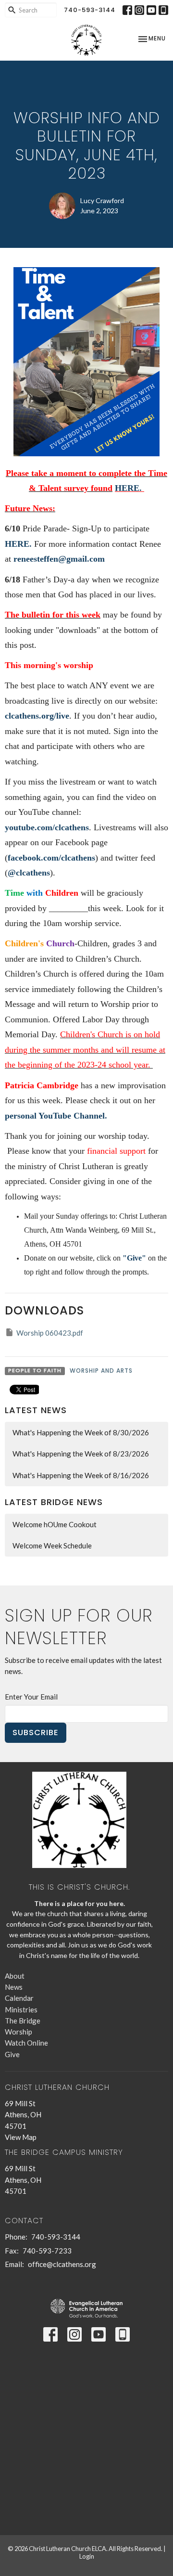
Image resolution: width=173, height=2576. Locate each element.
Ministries (21, 2009)
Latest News (36, 1410)
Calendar (19, 1998)
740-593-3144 (90, 10)
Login (87, 2556)
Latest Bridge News (54, 1502)
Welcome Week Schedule (52, 1546)
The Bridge (23, 2021)
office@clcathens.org (62, 2264)
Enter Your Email (31, 1697)
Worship (19, 2032)
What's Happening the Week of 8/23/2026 (81, 1454)
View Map (21, 2137)
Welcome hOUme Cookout (55, 1524)
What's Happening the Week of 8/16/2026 (81, 1475)
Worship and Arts (101, 1371)
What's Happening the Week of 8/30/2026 (81, 1432)
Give (12, 2054)
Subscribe (36, 1732)
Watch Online (26, 2043)
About (15, 1976)
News (14, 1987)
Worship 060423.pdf (50, 1333)
